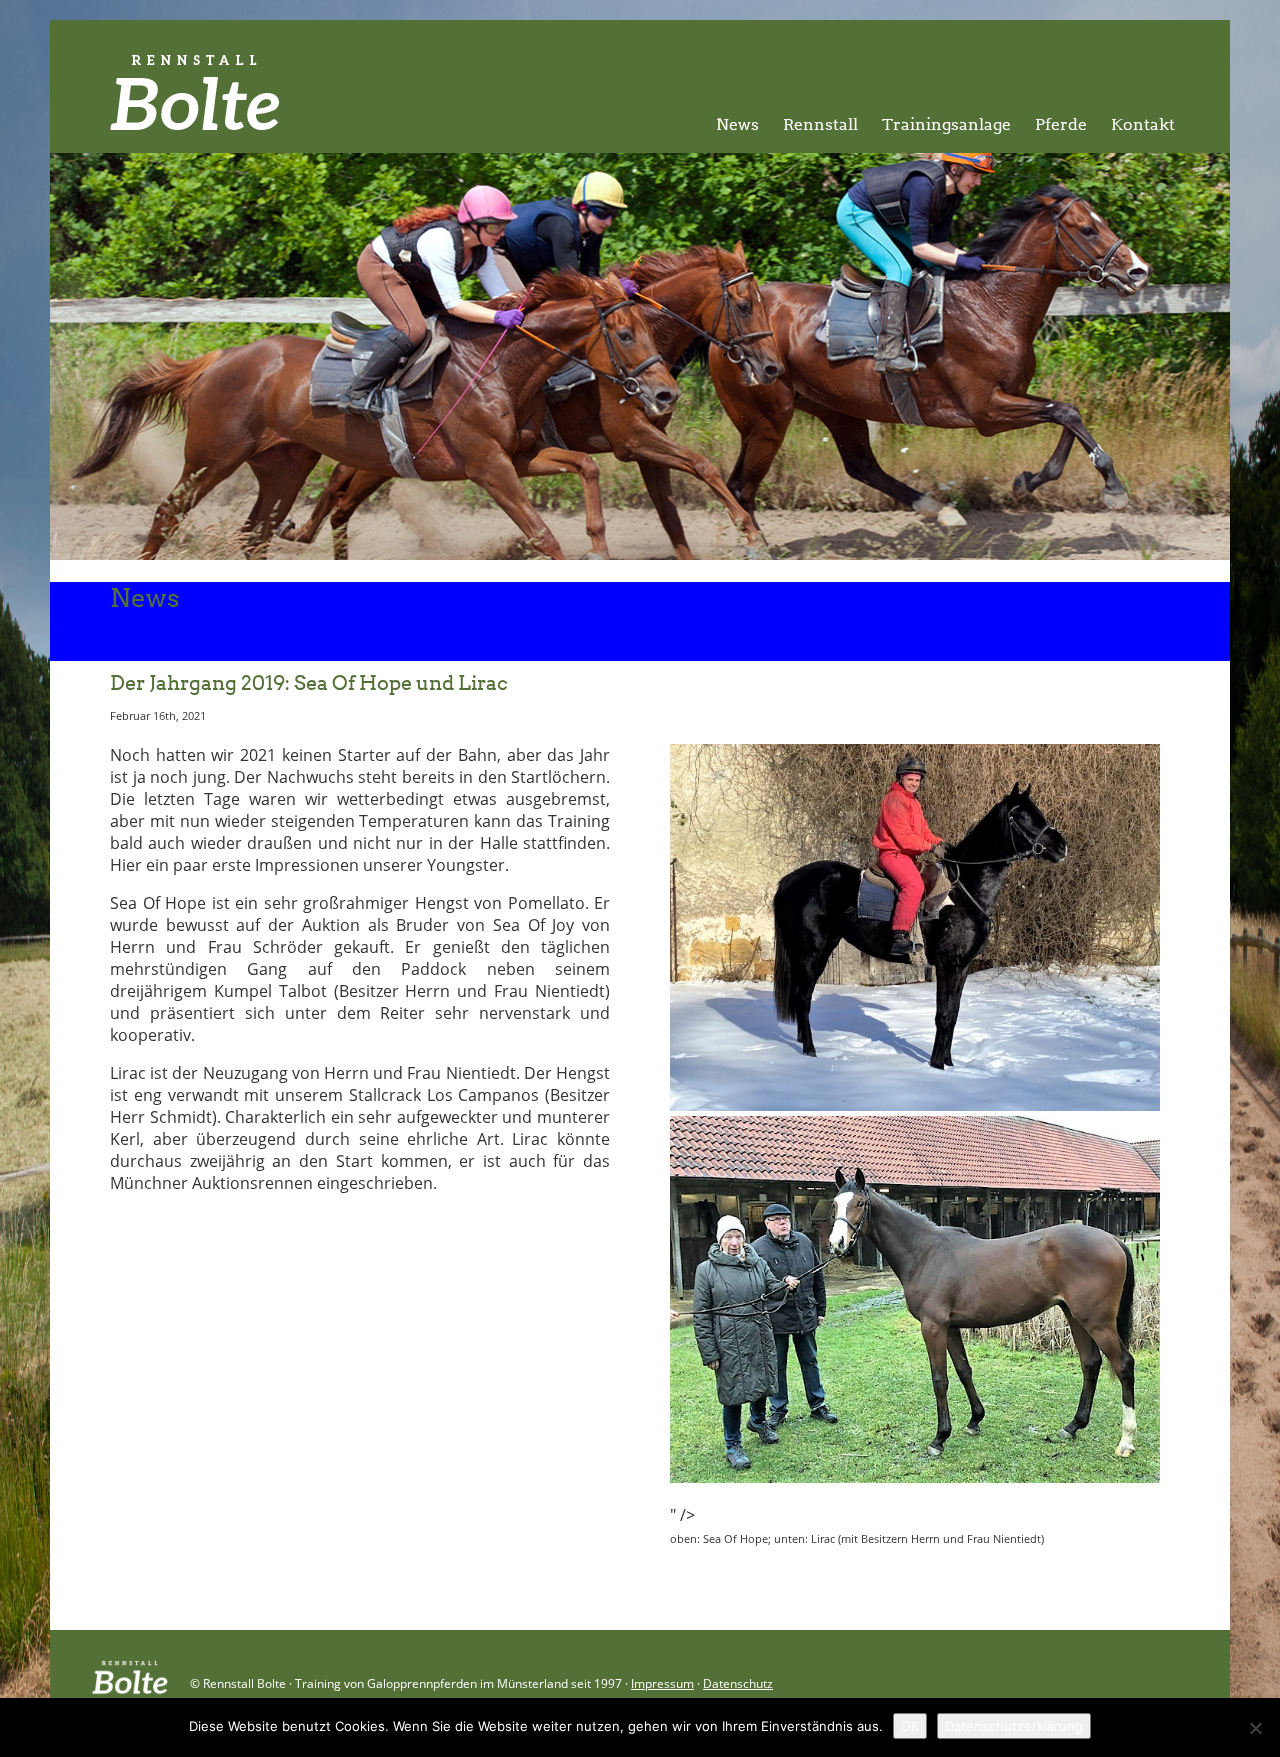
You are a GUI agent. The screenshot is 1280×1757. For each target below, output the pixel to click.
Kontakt (1143, 124)
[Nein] (1255, 1728)
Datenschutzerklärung (1014, 1726)
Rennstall (820, 124)
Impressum (662, 1683)
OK (910, 1726)
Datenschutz (738, 1683)
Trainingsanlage (946, 124)
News (737, 124)
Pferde (1061, 124)
